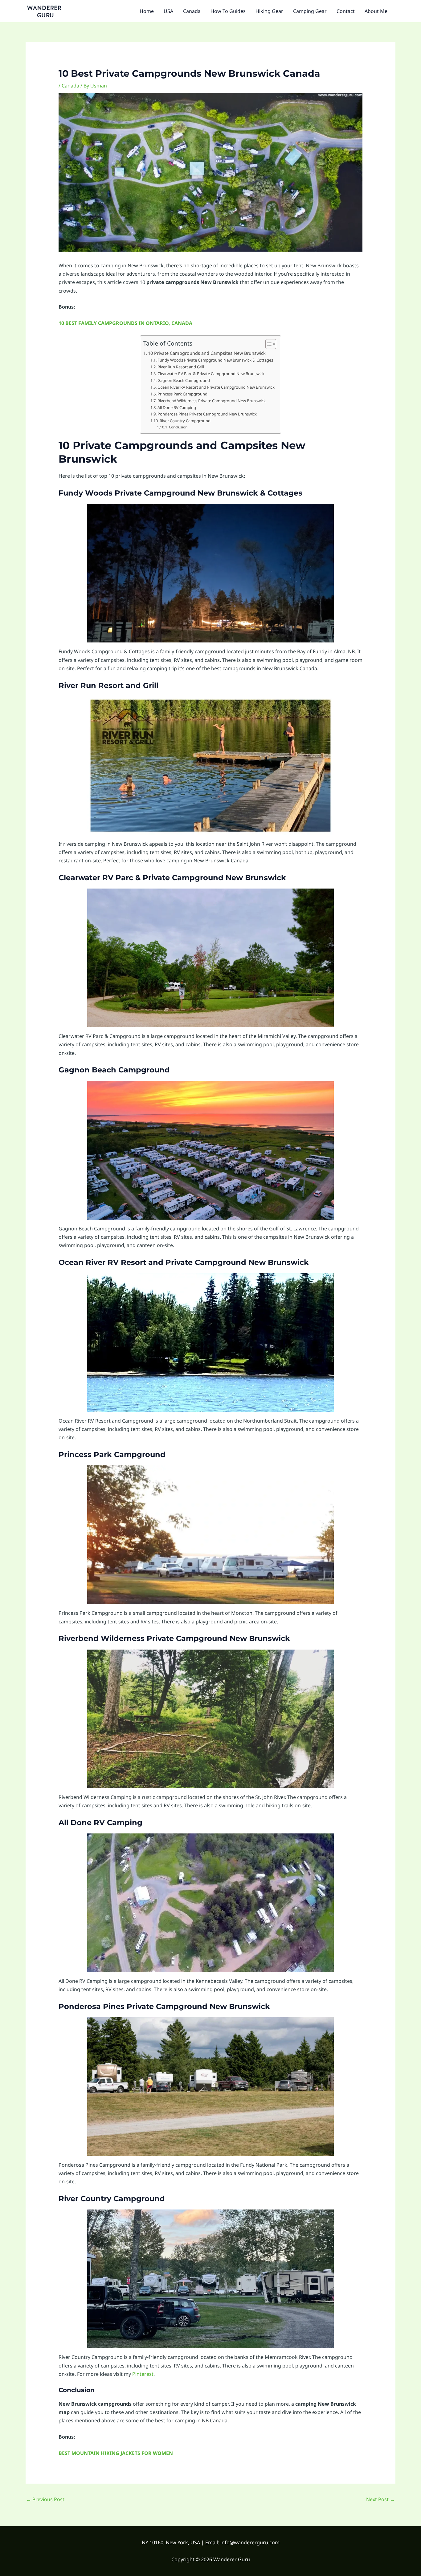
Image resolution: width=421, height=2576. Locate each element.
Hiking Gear (269, 11)
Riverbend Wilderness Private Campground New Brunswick (212, 401)
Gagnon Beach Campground (184, 380)
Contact (346, 11)
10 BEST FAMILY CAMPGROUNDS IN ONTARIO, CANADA (125, 323)
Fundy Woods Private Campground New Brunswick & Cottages (215, 360)
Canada (192, 11)
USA (168, 11)
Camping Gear (310, 11)
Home (147, 11)
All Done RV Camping (177, 407)
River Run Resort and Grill (181, 367)
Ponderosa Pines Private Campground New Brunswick (207, 414)
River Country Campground (186, 421)
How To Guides (228, 11)
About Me (376, 11)
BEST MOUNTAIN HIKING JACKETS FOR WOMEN (116, 2453)
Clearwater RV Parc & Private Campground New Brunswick (211, 374)
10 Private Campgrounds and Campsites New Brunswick (207, 353)
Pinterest (143, 2374)
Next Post (380, 2499)
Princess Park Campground (183, 394)
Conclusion (178, 427)
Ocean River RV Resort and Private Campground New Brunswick (216, 387)
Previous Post (45, 2499)
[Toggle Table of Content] (268, 344)
